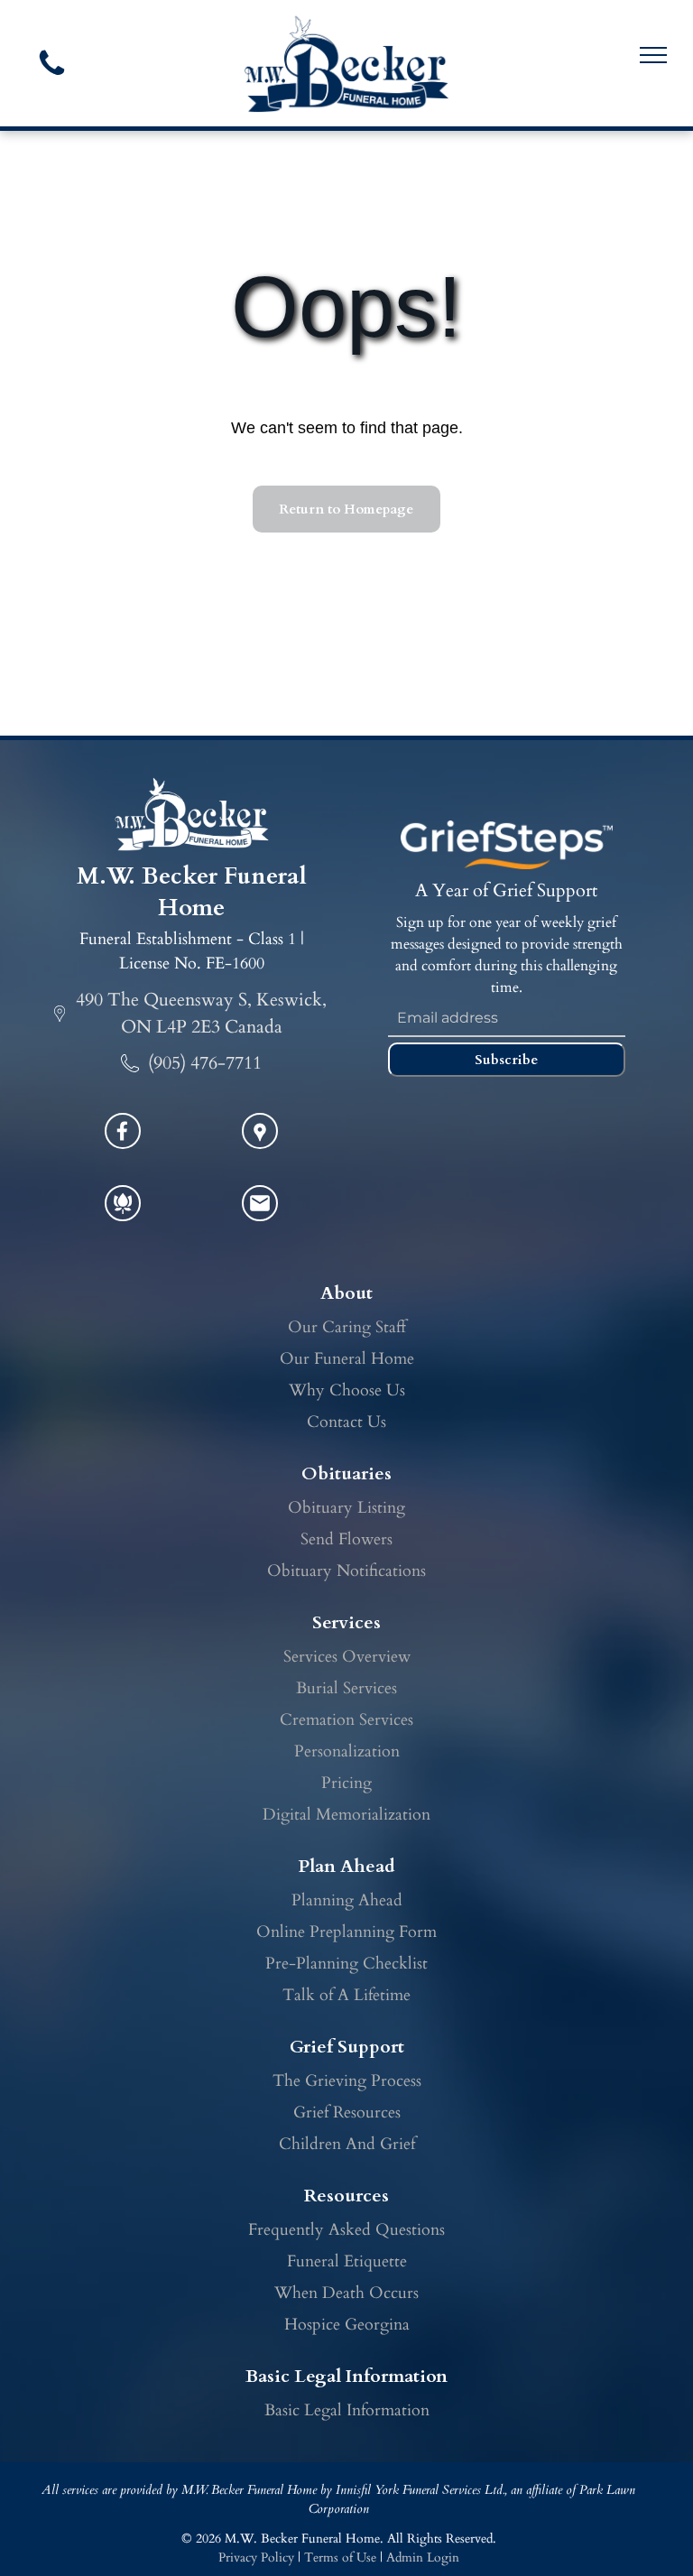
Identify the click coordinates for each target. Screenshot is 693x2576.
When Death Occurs (346, 2293)
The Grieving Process (347, 2081)
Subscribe (506, 1060)
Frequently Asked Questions (346, 2230)
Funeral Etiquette (347, 2261)
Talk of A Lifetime (346, 1995)
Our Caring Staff (347, 1327)
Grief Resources (347, 2113)
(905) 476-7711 (205, 1063)
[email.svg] (260, 1209)
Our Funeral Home (347, 1359)
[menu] (653, 55)
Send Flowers (346, 1539)
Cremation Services (346, 1720)
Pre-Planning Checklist (346, 1964)
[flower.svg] (123, 1214)
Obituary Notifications (346, 1571)
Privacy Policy (256, 2557)
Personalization (347, 1751)
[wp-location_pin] (260, 1142)
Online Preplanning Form (346, 1932)
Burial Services (346, 1688)
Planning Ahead (347, 1900)
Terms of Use (340, 2557)
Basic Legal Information (347, 2410)
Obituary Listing (346, 1508)
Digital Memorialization (346, 1815)
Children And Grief (347, 2144)
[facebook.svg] (123, 1142)
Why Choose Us (347, 1390)
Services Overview (347, 1657)
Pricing (346, 1783)
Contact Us (346, 1422)
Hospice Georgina (347, 2325)
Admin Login (423, 2557)
